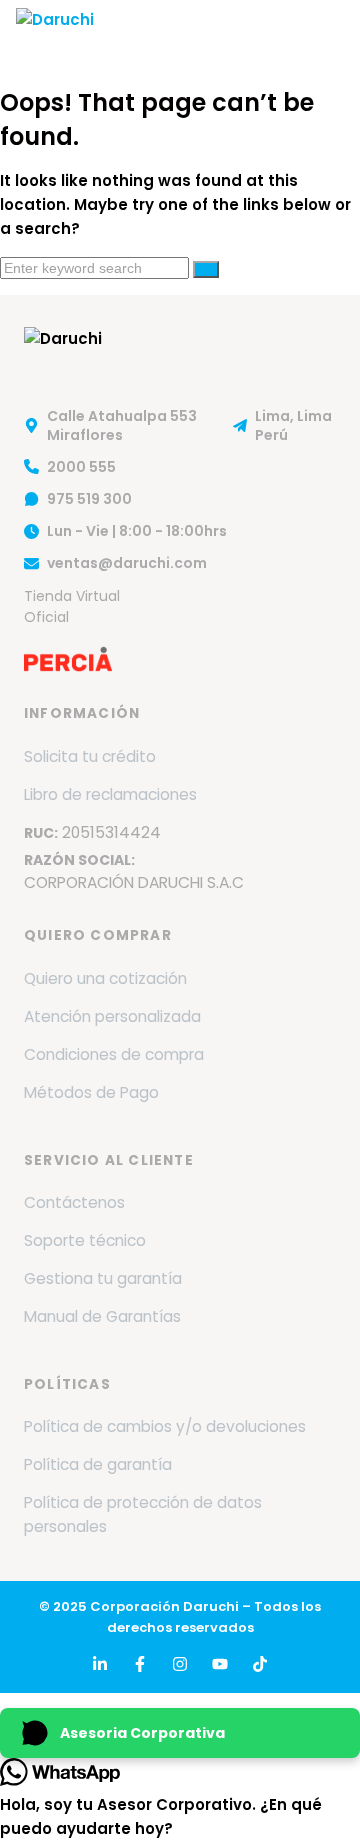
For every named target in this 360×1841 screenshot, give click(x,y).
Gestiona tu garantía (103, 1278)
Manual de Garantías (102, 1316)
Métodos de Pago (91, 1092)
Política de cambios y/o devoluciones (165, 1426)
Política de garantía (98, 1464)
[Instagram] (180, 1664)
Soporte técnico (85, 1240)
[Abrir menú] (324, 35)
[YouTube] (220, 1664)
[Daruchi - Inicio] (55, 35)
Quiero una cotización (105, 978)
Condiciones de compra (114, 1054)
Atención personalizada (112, 1016)
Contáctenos (74, 1202)
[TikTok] (260, 1664)
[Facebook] (140, 1664)
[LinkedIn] (100, 1664)
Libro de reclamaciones (110, 794)
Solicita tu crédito (90, 756)
